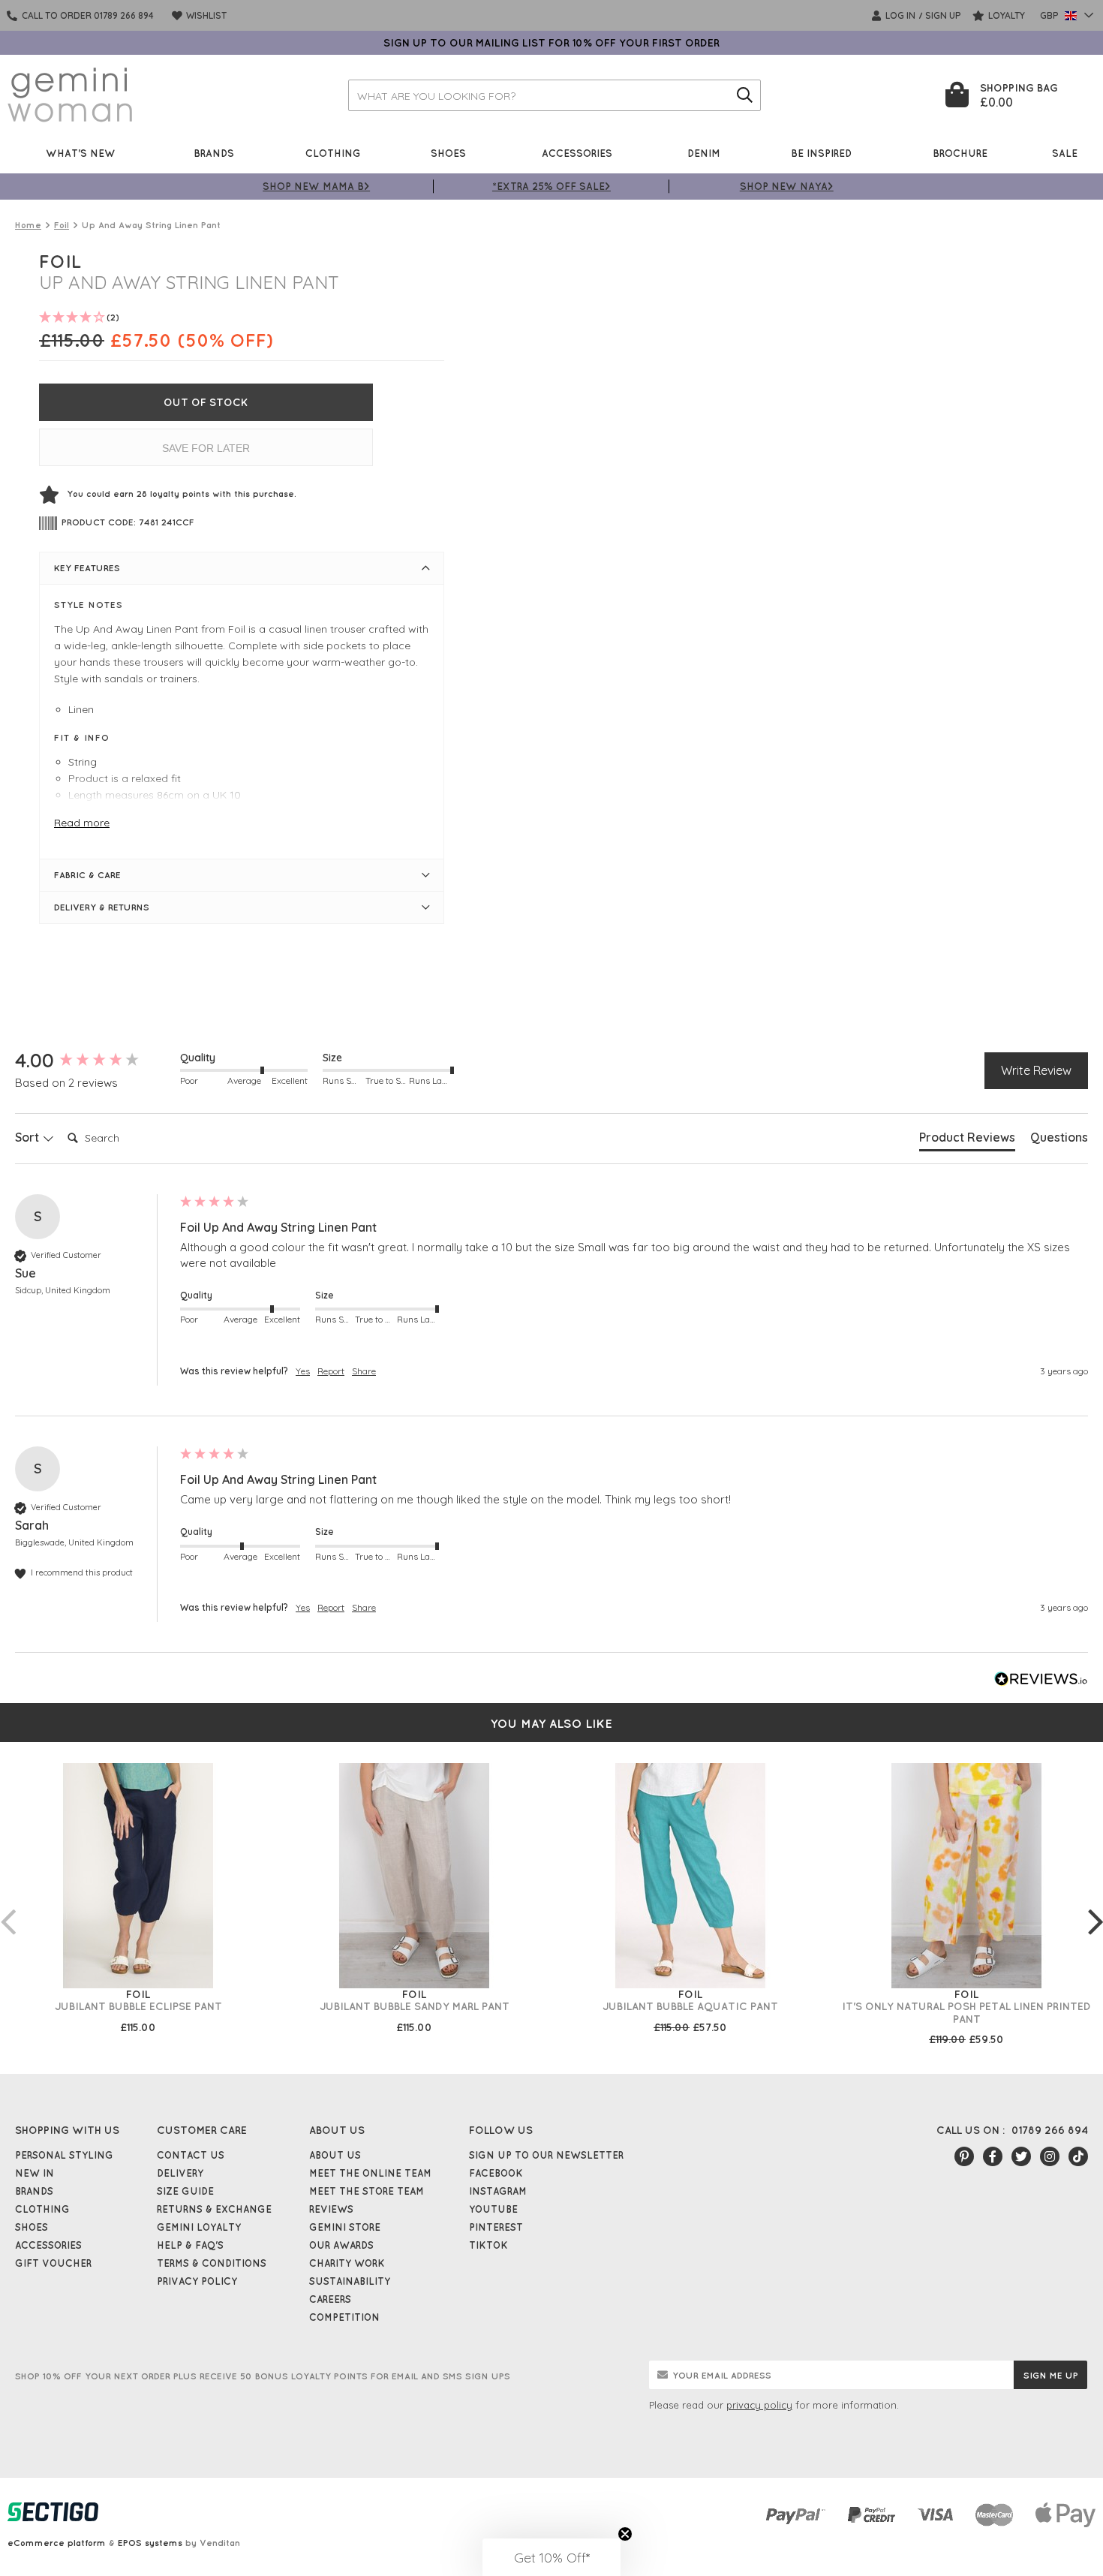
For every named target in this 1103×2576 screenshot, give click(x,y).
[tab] (967, 1140)
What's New (81, 153)
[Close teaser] (625, 2534)
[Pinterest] (964, 2156)
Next (1095, 1906)
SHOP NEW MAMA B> (316, 186)
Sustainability (350, 2281)
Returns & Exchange (214, 2209)
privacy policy (759, 2405)
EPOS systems (150, 2543)
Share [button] (364, 1371)
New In (35, 2173)
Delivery (180, 2173)
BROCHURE (960, 153)
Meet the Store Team (367, 2191)
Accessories (577, 153)
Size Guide (185, 2191)
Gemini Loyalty (199, 2227)
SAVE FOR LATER (206, 448)
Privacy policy (197, 2281)
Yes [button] (303, 1371)
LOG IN (899, 15)
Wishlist (205, 15)
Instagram (498, 2191)
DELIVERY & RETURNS (102, 907)
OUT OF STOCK (206, 402)
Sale (1065, 153)
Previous (8, 1906)
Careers (330, 2299)
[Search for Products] (745, 95)
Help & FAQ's (190, 2245)
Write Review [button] (1036, 1070)
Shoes (448, 153)
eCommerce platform (57, 2543)
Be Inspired (821, 153)
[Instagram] (1050, 2156)
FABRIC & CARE (87, 875)
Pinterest (496, 2227)
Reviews (331, 2209)
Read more (82, 823)
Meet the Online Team (370, 2173)
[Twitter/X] (1021, 2156)
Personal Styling (64, 2155)
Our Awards (341, 2245)
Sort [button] (29, 1137)
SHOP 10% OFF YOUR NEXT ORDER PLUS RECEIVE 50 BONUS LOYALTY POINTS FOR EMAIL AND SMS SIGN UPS (263, 2376)
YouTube (493, 2209)
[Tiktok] (1078, 2156)
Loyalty (1005, 15)
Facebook (496, 2173)
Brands (214, 153)
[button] (551, 2557)
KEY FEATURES (87, 568)
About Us (335, 2155)
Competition (344, 2317)
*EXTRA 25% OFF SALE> (551, 186)
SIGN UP (943, 15)
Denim (704, 153)
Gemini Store (345, 2227)
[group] (94, 1061)
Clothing (333, 153)
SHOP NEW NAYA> (787, 186)
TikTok (488, 2245)
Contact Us (191, 2155)
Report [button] (331, 1371)
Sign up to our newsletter (546, 2155)
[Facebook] (993, 2156)
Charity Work (347, 2263)
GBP (1050, 15)
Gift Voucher (53, 2263)
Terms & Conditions (212, 2263)
